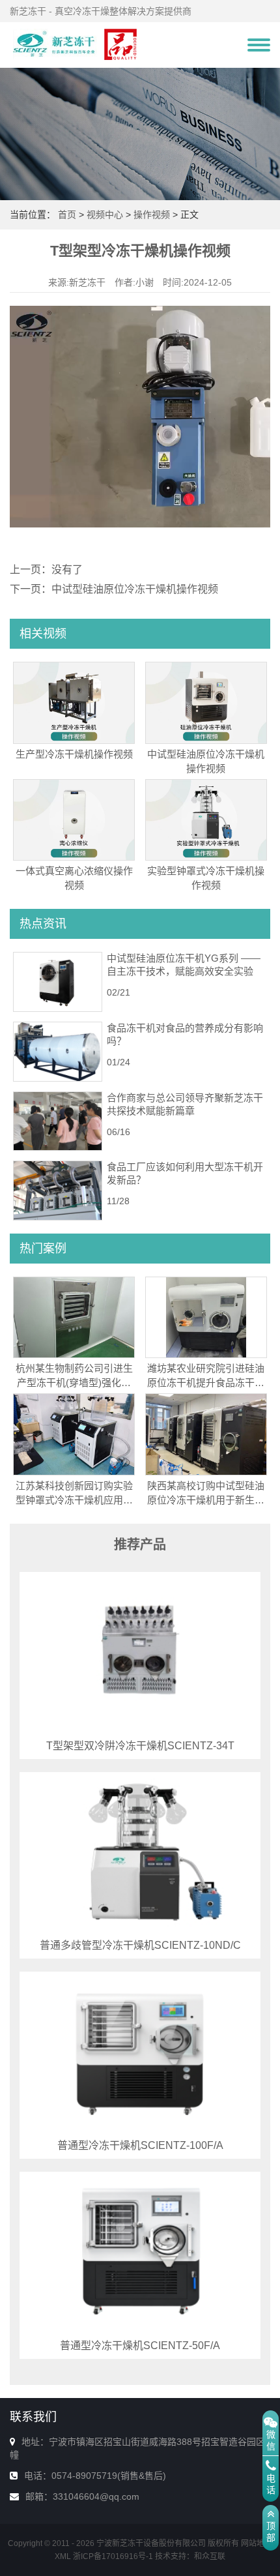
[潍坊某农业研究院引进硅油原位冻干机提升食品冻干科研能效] (206, 1316)
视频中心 (105, 215)
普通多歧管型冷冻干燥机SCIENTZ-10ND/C (140, 1945)
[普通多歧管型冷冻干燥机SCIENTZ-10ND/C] (140, 1852)
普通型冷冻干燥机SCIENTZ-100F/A (140, 2145)
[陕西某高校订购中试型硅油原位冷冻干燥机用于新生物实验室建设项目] (206, 1434)
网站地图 (257, 2543)
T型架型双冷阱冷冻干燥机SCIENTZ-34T (140, 1746)
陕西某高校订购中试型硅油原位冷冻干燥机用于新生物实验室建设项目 (206, 1500)
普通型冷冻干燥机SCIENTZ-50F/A (140, 2346)
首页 (67, 215)
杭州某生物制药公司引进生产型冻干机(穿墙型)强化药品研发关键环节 (74, 1383)
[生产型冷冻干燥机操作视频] (74, 702)
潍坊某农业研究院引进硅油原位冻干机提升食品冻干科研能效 (206, 1383)
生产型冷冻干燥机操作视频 (74, 754)
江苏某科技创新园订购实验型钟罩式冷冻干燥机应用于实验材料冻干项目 (74, 1500)
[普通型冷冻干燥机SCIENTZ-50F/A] (140, 2251)
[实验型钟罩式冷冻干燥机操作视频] (206, 819)
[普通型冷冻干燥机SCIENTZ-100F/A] (140, 2051)
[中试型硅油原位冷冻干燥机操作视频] (206, 702)
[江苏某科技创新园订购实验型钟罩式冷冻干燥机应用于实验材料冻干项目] (74, 1434)
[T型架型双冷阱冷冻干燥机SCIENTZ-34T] (140, 1651)
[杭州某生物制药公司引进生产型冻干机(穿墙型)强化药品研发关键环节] (74, 1316)
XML (63, 2556)
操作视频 (152, 215)
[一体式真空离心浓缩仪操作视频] (74, 819)
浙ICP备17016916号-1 (113, 2556)
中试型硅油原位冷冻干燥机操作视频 (135, 589)
